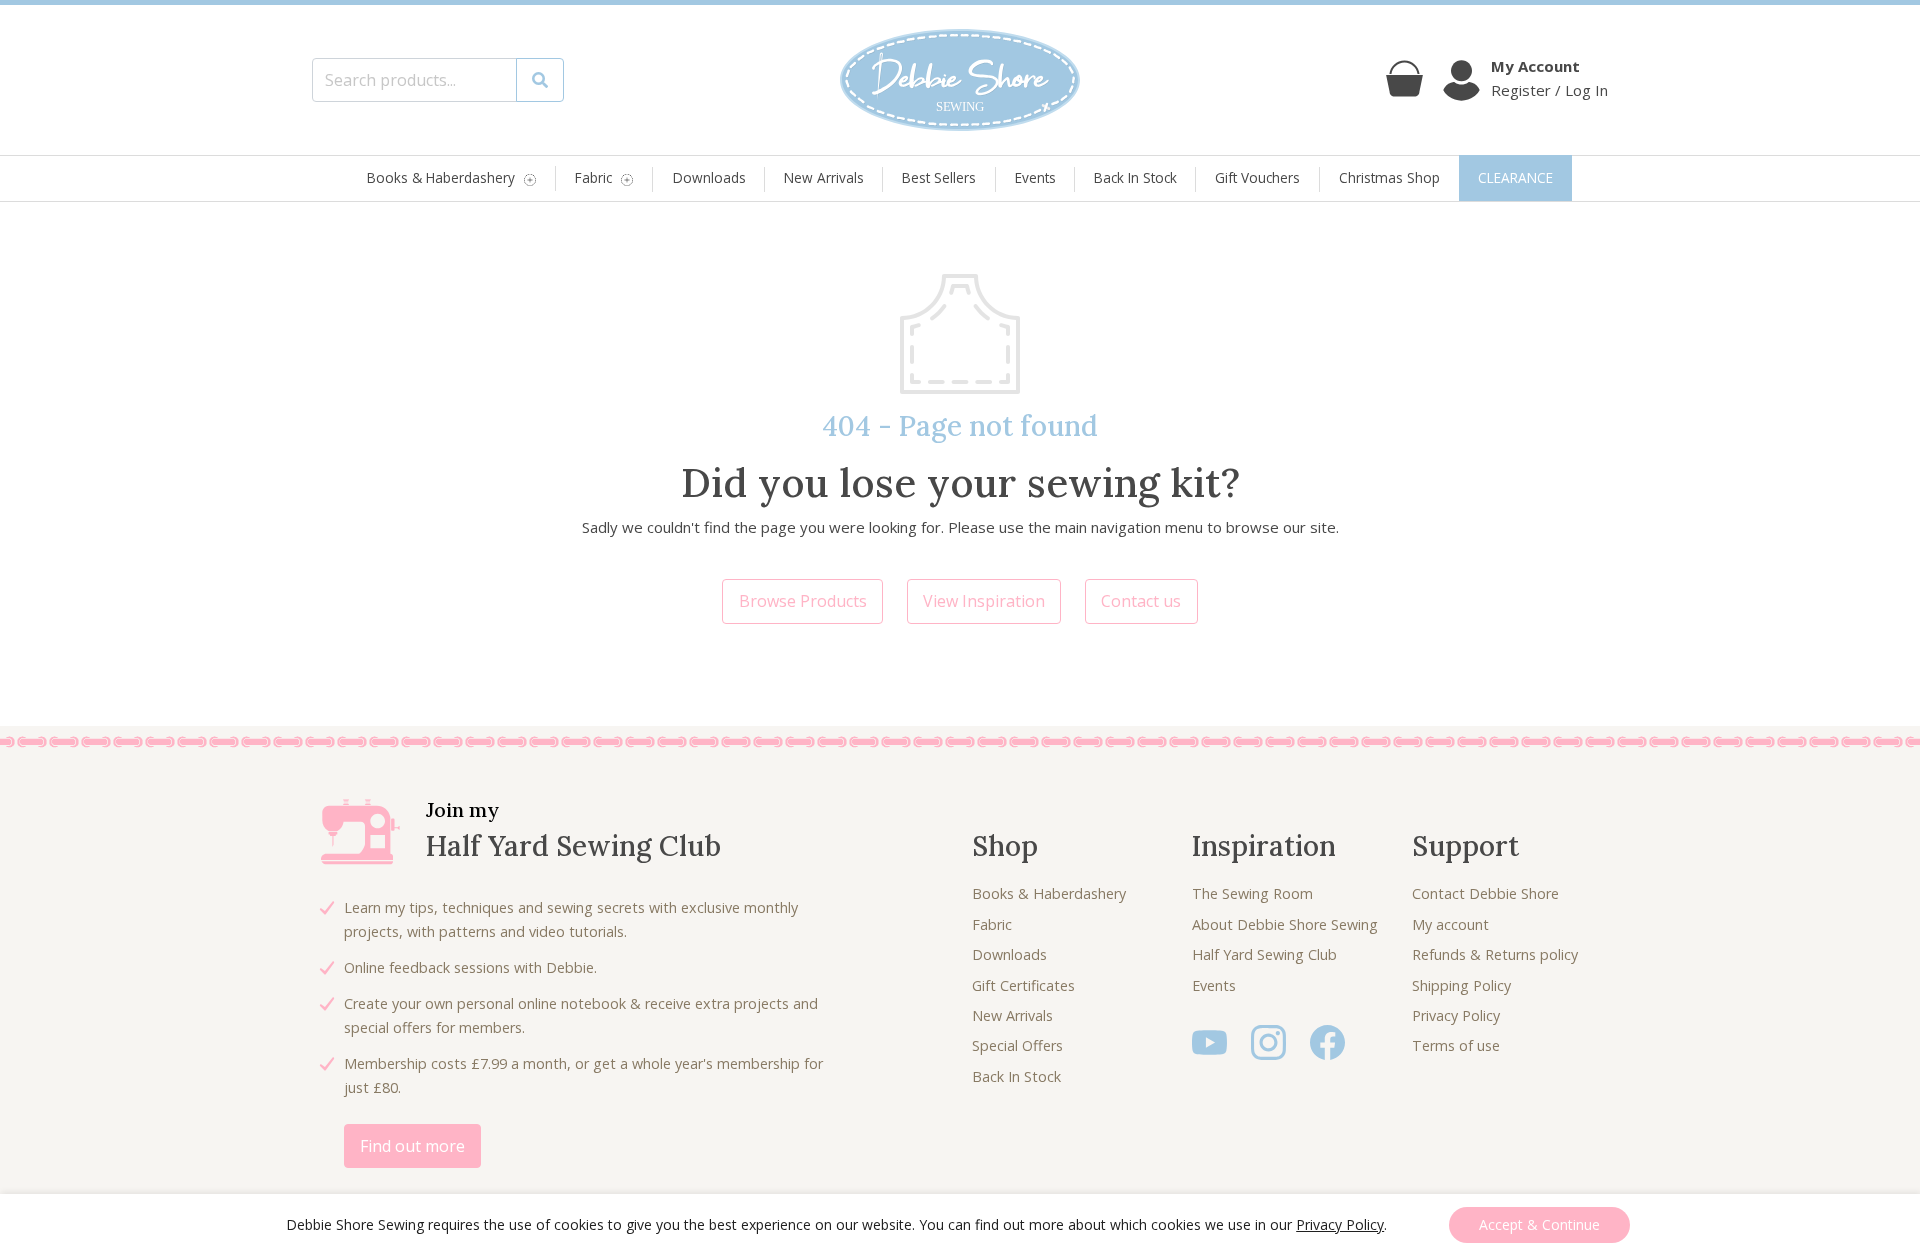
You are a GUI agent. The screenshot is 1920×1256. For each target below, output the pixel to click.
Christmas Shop (1389, 177)
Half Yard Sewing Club (1264, 954)
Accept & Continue (1539, 1224)
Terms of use (1456, 1045)
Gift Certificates (1023, 985)
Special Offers (1017, 1045)
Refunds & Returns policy (1495, 954)
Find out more (412, 1146)
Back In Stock (1135, 177)
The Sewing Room (1252, 893)
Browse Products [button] (803, 601)
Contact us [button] (1141, 601)
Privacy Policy (1456, 1015)
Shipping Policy (1461, 985)
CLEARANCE (1515, 177)
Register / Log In (1549, 90)
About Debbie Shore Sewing (1285, 924)
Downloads (709, 177)
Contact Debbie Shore (1485, 893)
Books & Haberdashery (441, 178)
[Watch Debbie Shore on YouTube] (1209, 1040)
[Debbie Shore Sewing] (960, 80)
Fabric (593, 178)
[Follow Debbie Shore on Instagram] (1268, 1040)
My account (1450, 924)
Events (1035, 177)
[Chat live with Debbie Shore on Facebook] (1327, 1040)
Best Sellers (939, 177)
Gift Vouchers (1257, 177)
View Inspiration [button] (984, 601)
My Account (1535, 66)
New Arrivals (824, 177)
